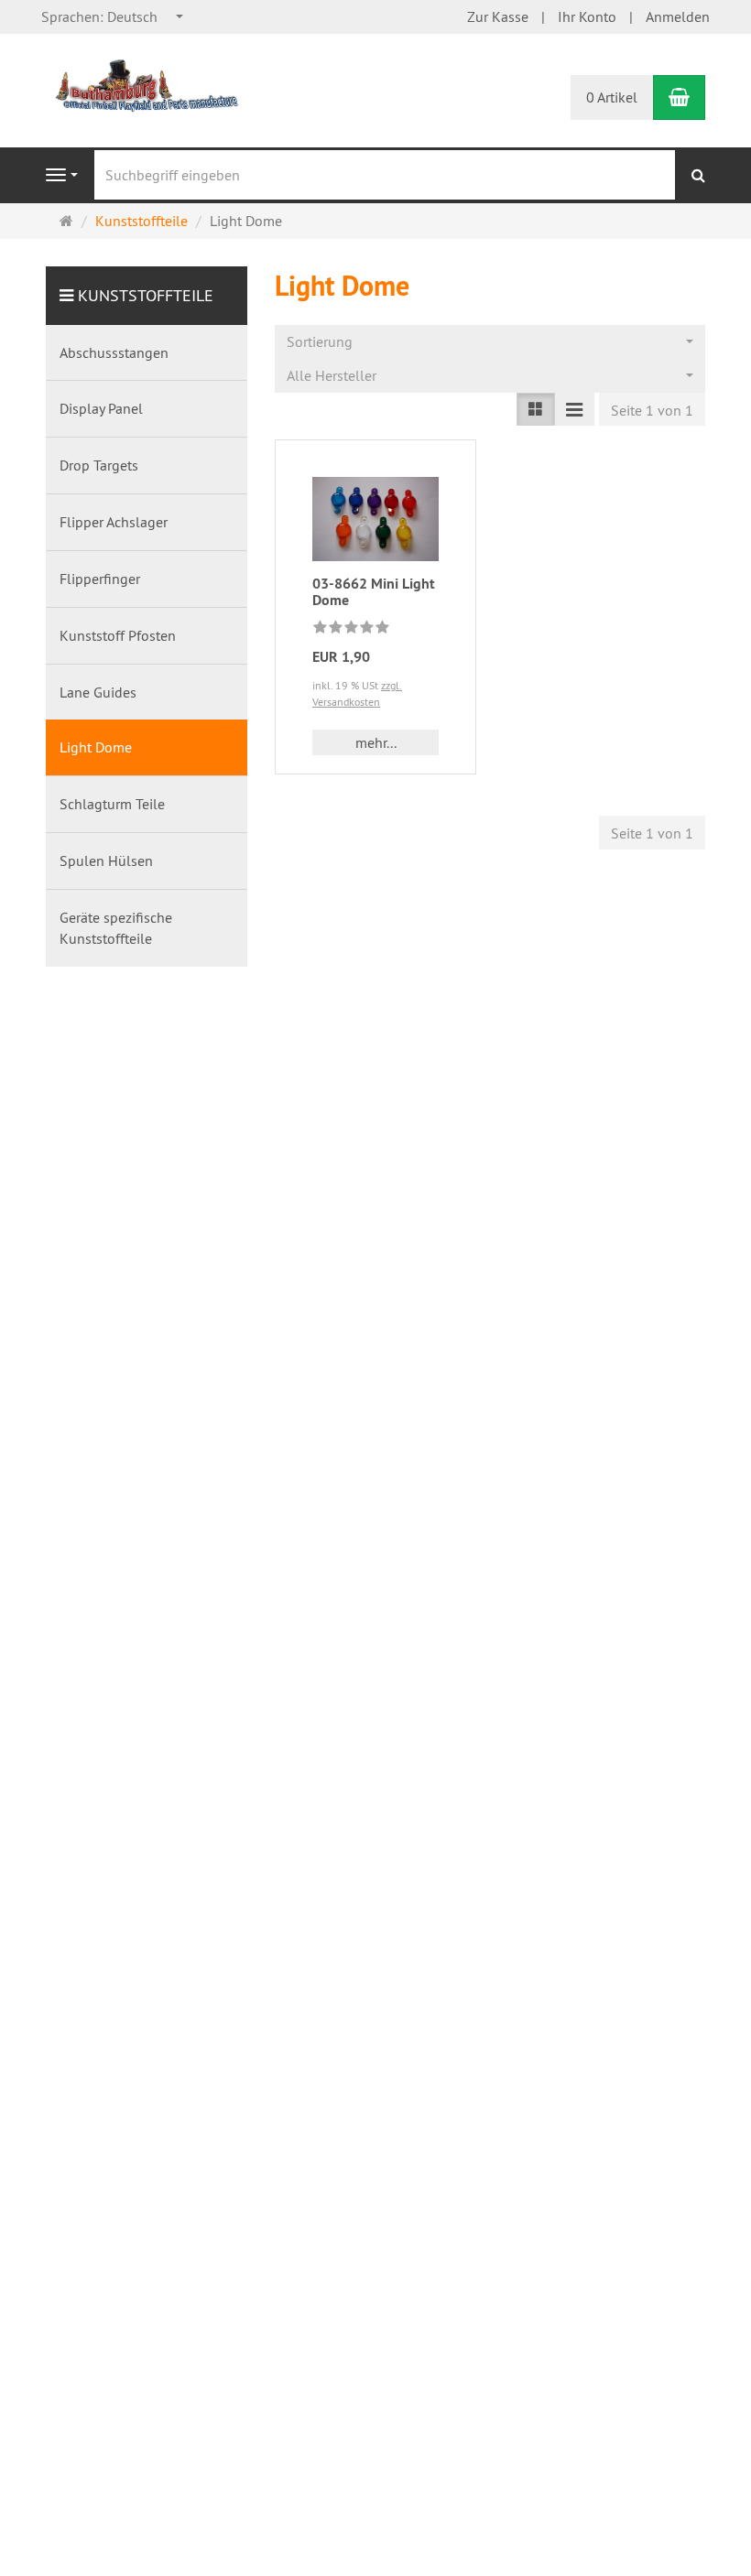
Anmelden (678, 16)
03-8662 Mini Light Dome (374, 592)
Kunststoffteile (146, 295)
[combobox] (113, 17)
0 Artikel (612, 97)
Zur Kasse (498, 16)
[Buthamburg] (147, 84)
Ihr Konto (587, 16)
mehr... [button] (376, 742)
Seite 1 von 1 (652, 410)
